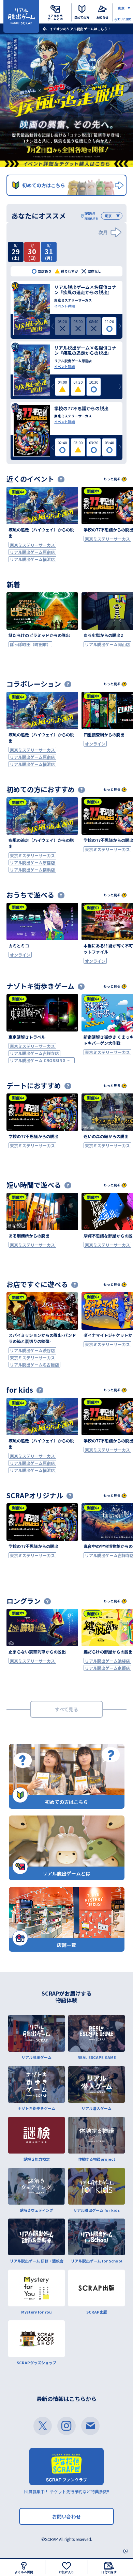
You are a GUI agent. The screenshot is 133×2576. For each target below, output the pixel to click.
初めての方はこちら (44, 185)
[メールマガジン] (90, 2426)
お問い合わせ (66, 2516)
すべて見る (66, 1709)
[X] (43, 2426)
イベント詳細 (64, 306)
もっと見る (112, 479)
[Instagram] (66, 2426)
